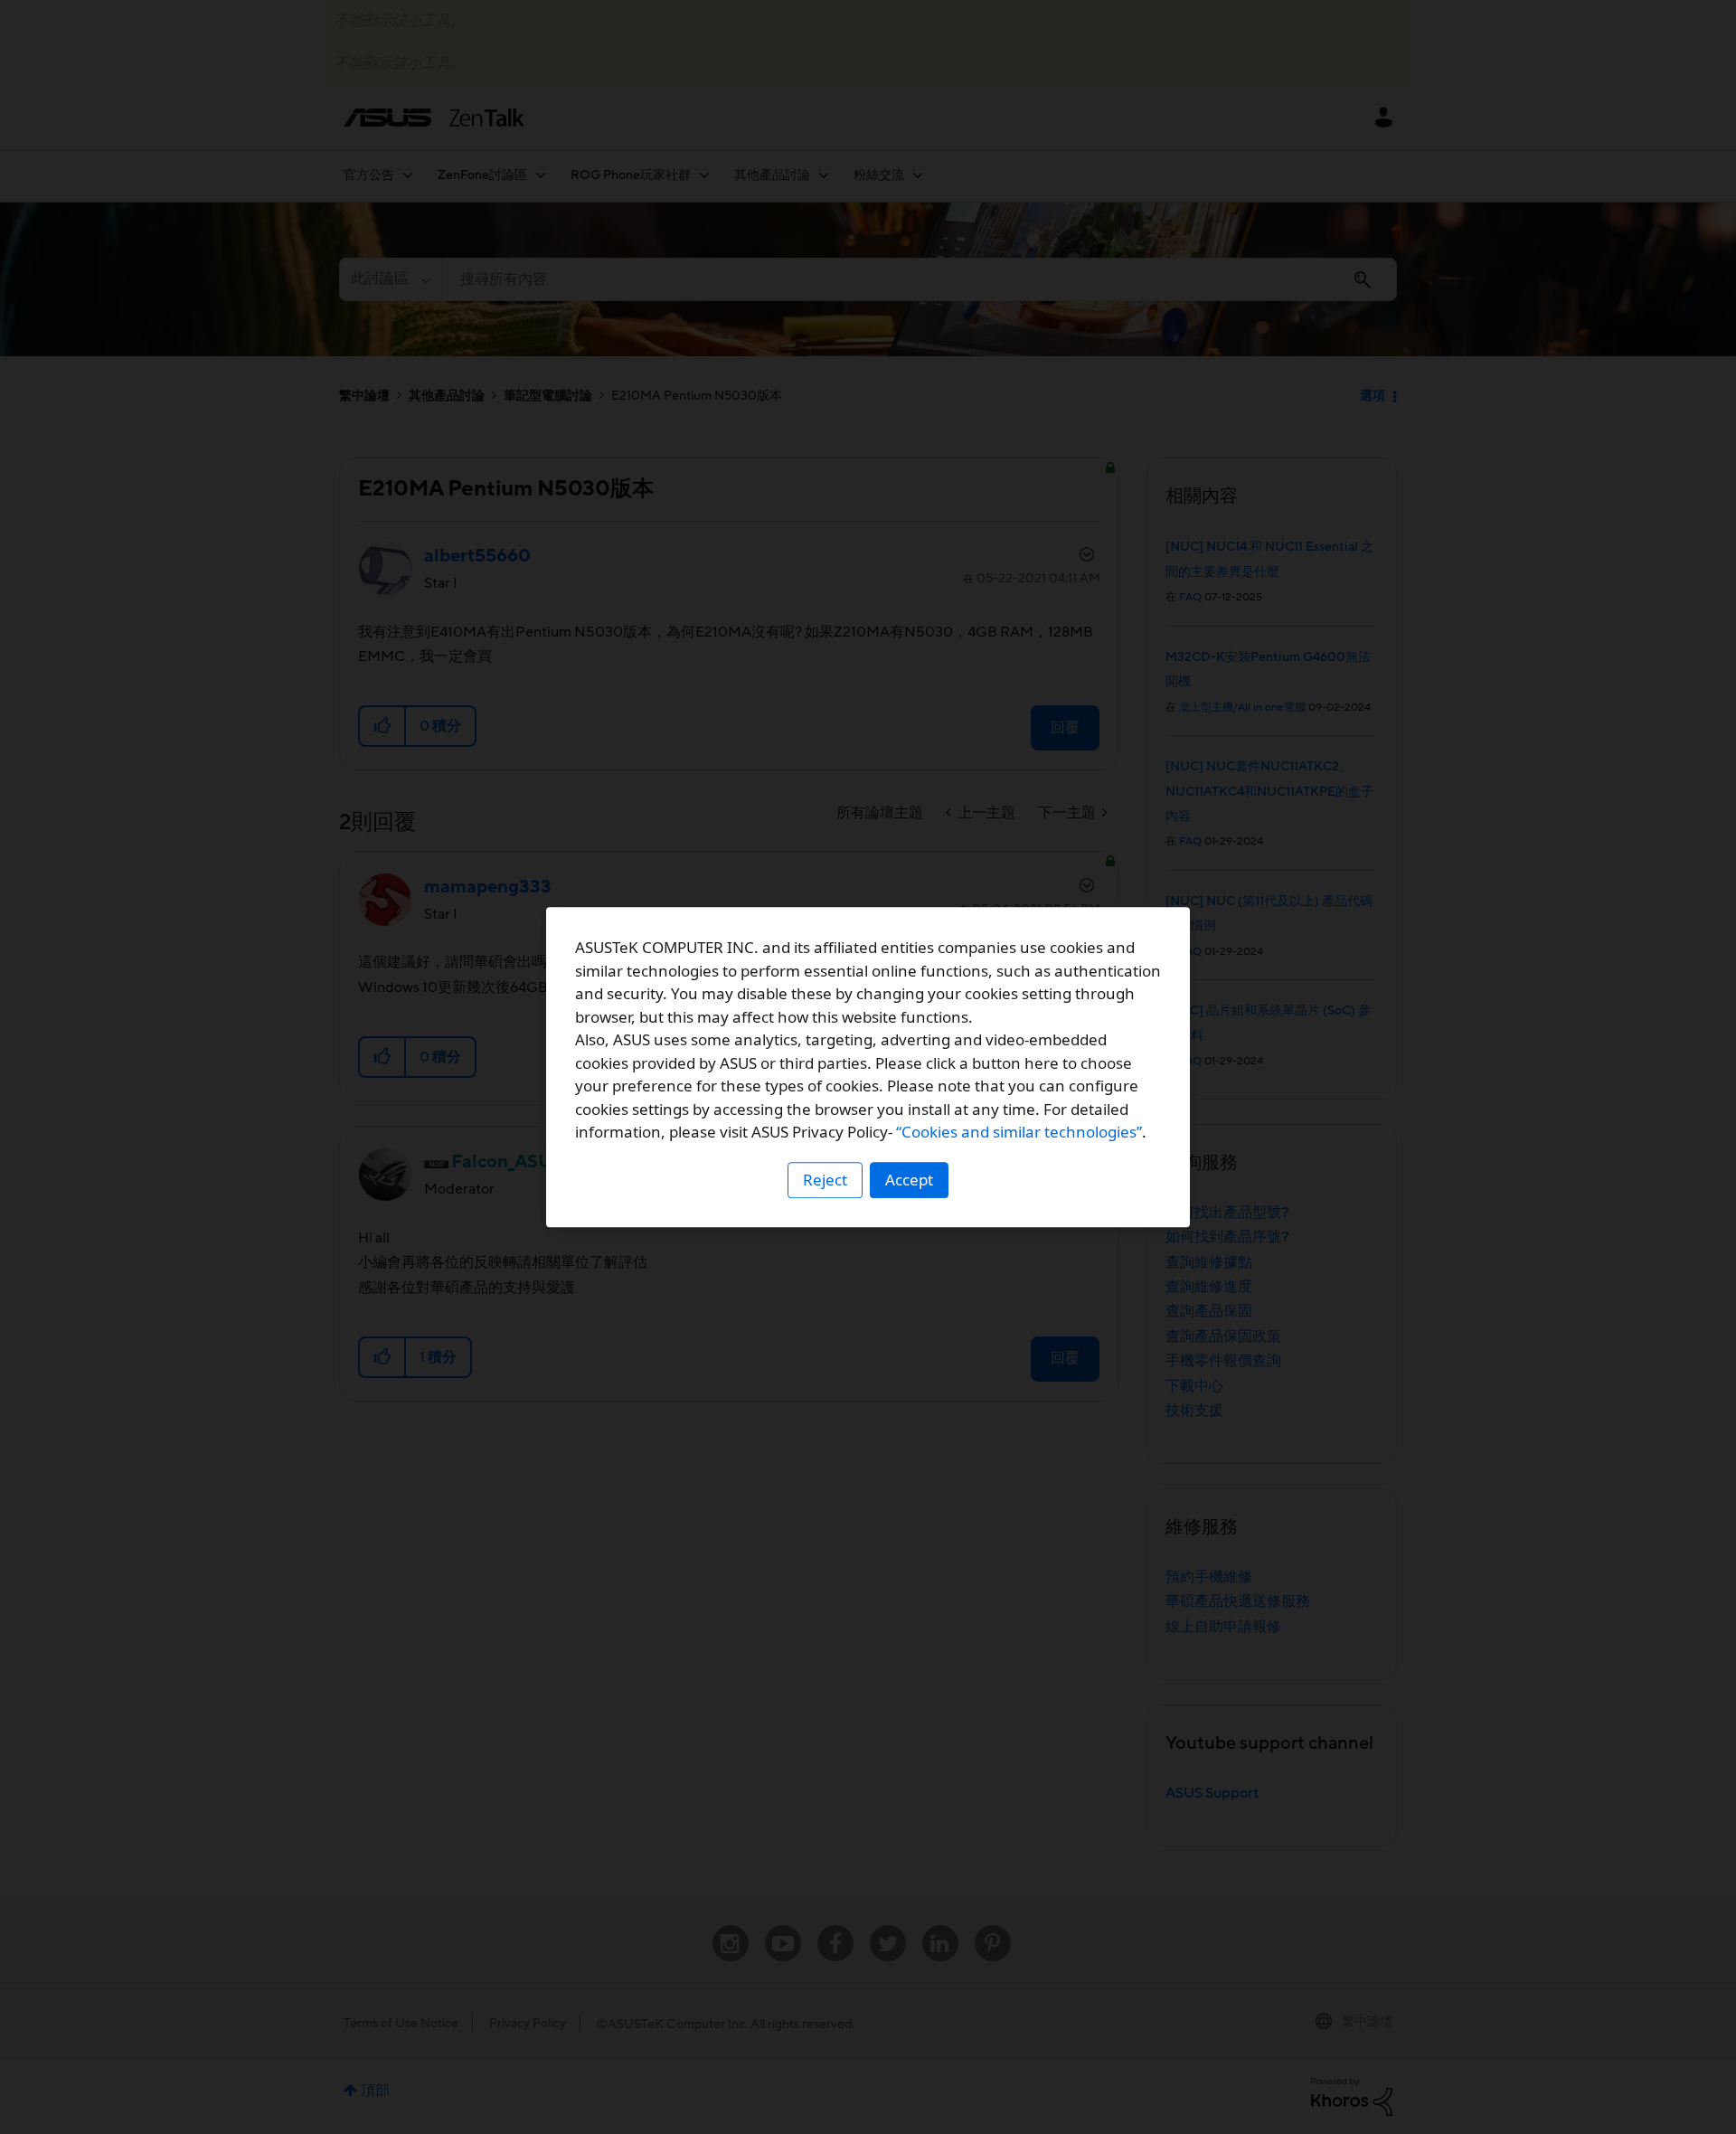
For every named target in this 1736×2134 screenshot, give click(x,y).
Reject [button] (825, 1180)
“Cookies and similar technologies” (1019, 1132)
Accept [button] (909, 1180)
